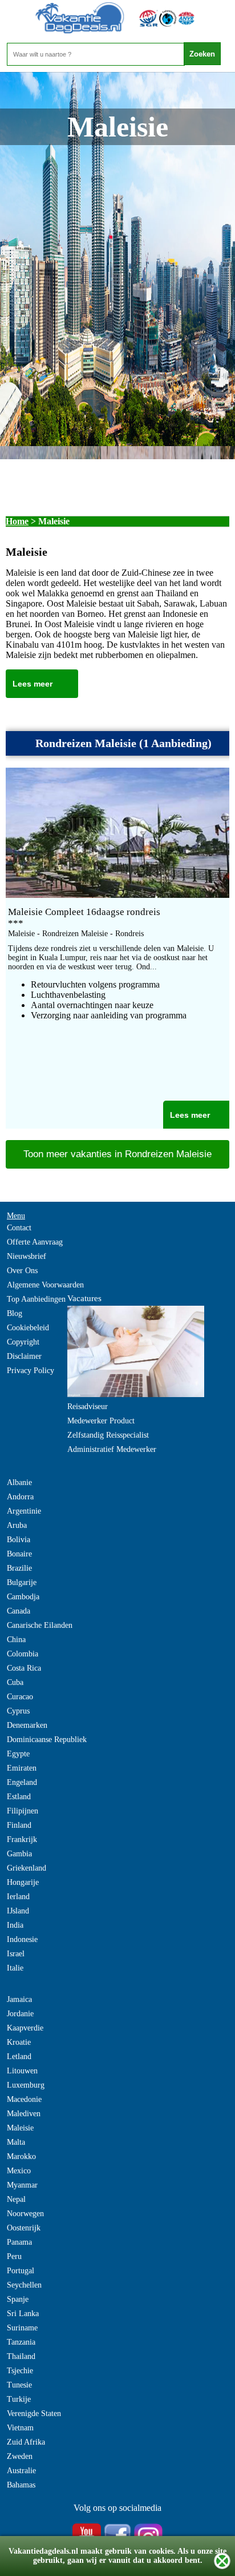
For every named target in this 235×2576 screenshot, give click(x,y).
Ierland (18, 1897)
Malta (16, 2142)
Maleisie (20, 2128)
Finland (19, 1825)
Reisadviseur (88, 1407)
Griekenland (27, 1868)
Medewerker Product (101, 1421)
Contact (19, 1228)
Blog (15, 1313)
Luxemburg (26, 2085)
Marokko (21, 2156)
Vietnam (20, 2428)
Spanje (18, 2299)
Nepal (16, 2199)
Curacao (20, 1697)
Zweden (20, 2456)
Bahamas (21, 2485)
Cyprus (18, 1711)
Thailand (21, 2356)
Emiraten (22, 1768)
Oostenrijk (24, 2228)
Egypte (18, 1754)
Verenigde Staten (34, 2414)
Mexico (19, 2171)
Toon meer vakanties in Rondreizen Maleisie (117, 1154)
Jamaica (19, 1999)
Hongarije (23, 1882)
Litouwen (22, 2071)
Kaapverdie (25, 2028)
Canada (19, 1611)
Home (17, 521)
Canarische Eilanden (40, 1625)
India (15, 1925)
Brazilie (19, 1568)
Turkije (19, 2399)
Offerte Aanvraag (35, 1242)
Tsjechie (20, 2371)
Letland (19, 2057)
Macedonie (24, 2099)
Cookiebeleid (28, 1328)
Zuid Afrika (26, 2442)
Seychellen (24, 2285)
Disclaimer (24, 1356)
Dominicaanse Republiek (47, 1740)
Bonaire (19, 1554)
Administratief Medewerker (112, 1449)
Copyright (23, 1342)
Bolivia (19, 1540)
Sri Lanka (23, 2314)
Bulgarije (22, 1582)
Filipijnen (23, 1811)
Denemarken (27, 1725)
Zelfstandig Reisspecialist (108, 1435)
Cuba (15, 1682)
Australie (21, 2471)
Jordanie (20, 2014)
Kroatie (19, 2042)
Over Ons (22, 1271)
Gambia (19, 1854)
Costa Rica (24, 1668)
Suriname (22, 2328)
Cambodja (23, 1597)
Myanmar (22, 2185)
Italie (15, 1968)
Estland (19, 1797)
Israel (16, 1954)
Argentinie (24, 1511)
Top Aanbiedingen (36, 1299)
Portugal (21, 2271)
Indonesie (22, 1939)
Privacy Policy (31, 1371)
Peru (14, 2256)
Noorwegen (25, 2214)
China (16, 1640)
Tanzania (21, 2342)
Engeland (22, 1782)
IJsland (18, 1911)
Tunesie (19, 2385)
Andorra (20, 1497)
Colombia (23, 1654)
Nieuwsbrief (27, 1256)
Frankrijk (22, 1839)
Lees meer (33, 684)
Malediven (24, 2114)
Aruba (17, 1525)
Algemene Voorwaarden (45, 1285)
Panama (19, 2242)
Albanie (19, 1482)
